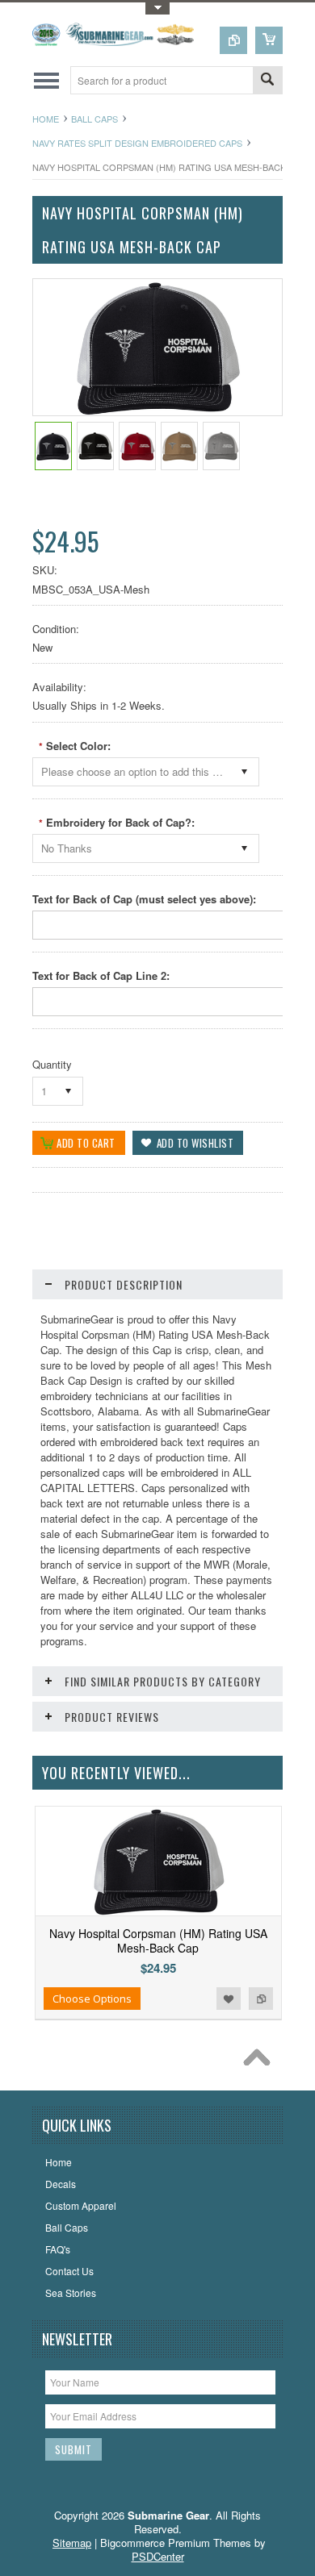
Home (46, 119)
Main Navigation (46, 80)
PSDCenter (158, 2556)
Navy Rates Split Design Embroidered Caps (137, 143)
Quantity (52, 1064)
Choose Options (92, 1999)
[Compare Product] (233, 40)
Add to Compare (261, 1999)
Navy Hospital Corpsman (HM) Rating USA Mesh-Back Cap (158, 1940)
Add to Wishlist (229, 1999)
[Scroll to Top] (261, 2061)
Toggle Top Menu (157, 8)
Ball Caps (94, 119)
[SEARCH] (267, 81)
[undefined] (158, 411)
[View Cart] (269, 40)
